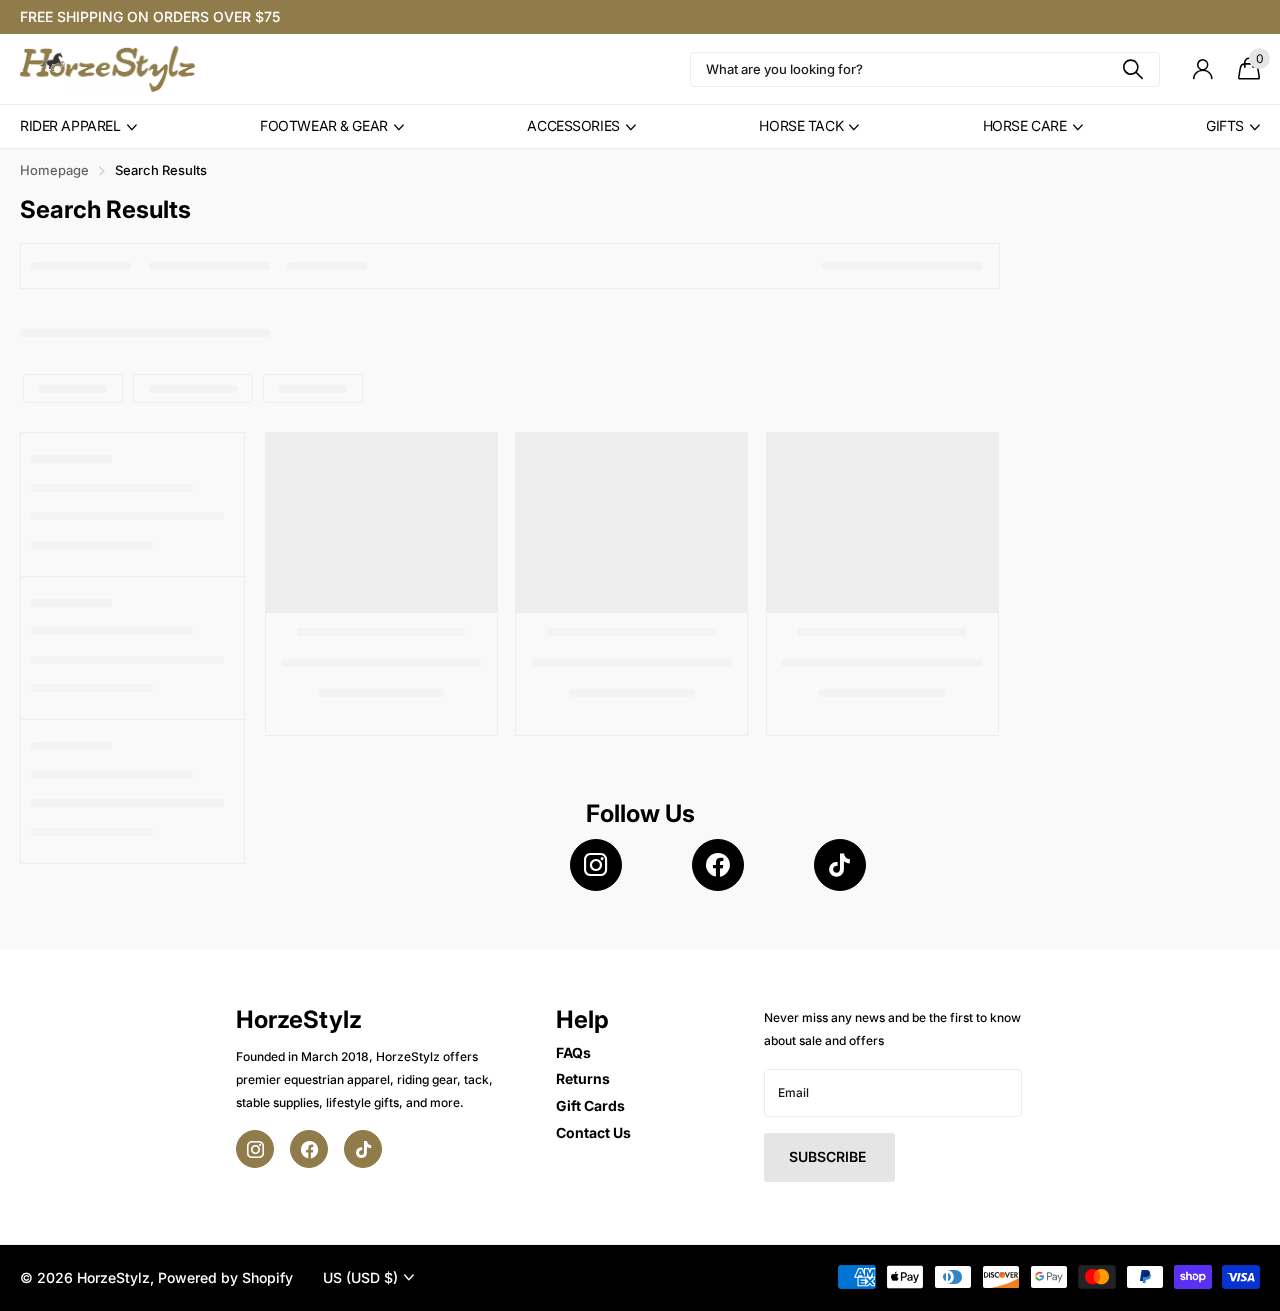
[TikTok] (840, 865)
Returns (583, 1078)
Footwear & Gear (324, 125)
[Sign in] (1202, 69)
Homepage (54, 170)
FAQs (573, 1052)
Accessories (573, 125)
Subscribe (829, 1156)
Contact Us (593, 1132)
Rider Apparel (70, 125)
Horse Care (1025, 125)
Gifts (1225, 125)
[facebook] (718, 865)
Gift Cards (590, 1105)
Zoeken (1132, 69)
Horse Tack (801, 125)
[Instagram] (596, 865)
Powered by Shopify (225, 1277)
